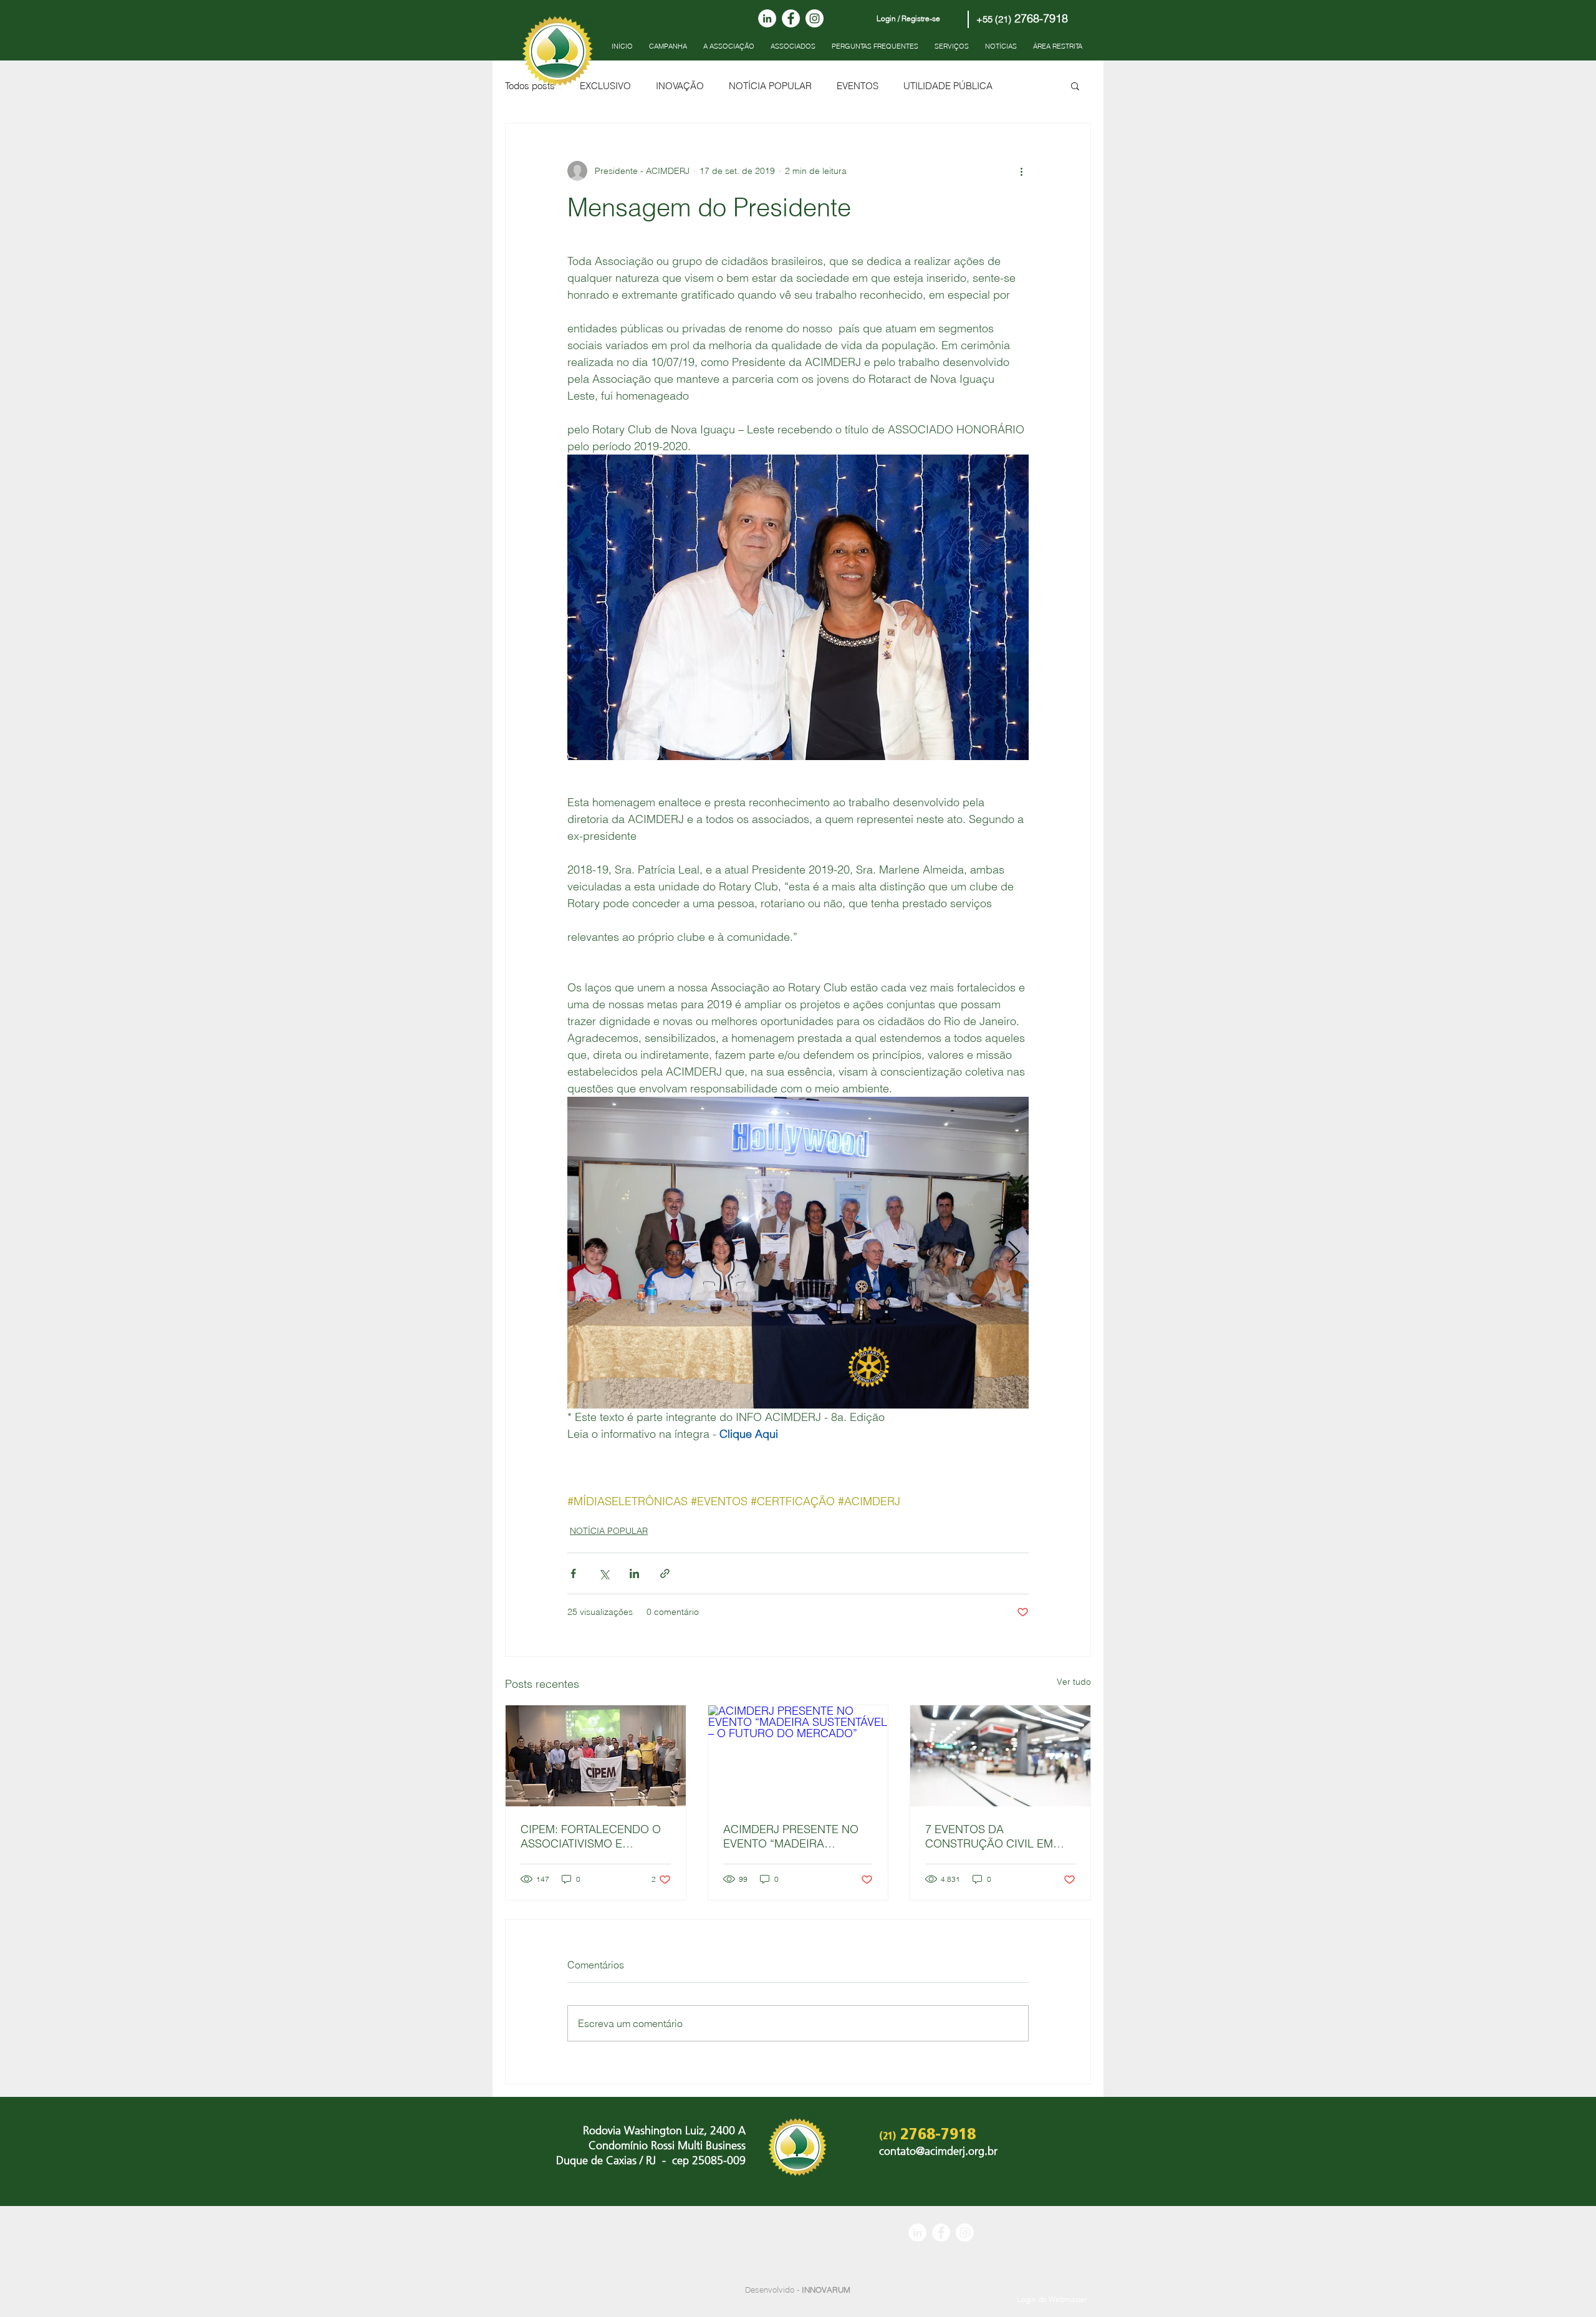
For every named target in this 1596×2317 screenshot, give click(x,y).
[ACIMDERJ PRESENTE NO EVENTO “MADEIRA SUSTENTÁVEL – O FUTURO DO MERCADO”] (798, 1756)
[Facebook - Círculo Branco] (791, 18)
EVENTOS (858, 86)
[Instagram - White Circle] (815, 18)
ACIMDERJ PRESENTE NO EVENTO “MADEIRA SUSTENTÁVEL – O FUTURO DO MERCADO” (795, 1836)
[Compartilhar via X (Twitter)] (604, 1573)
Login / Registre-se (908, 18)
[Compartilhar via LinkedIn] (634, 1573)
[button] (1075, 85)
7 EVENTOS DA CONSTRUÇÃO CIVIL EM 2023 (989, 1836)
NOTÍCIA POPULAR (770, 86)
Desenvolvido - (798, 2290)
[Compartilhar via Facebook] (573, 1573)
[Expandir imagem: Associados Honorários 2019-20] (798, 1253)
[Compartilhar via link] (665, 1573)
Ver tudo (1074, 1682)
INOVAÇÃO (680, 86)
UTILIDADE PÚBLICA (948, 86)
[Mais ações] (1021, 171)
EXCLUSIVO (605, 86)
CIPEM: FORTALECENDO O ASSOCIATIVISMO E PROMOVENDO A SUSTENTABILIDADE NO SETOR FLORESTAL (591, 1836)
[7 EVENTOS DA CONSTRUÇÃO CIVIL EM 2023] (1000, 1756)
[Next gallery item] (1014, 1253)
